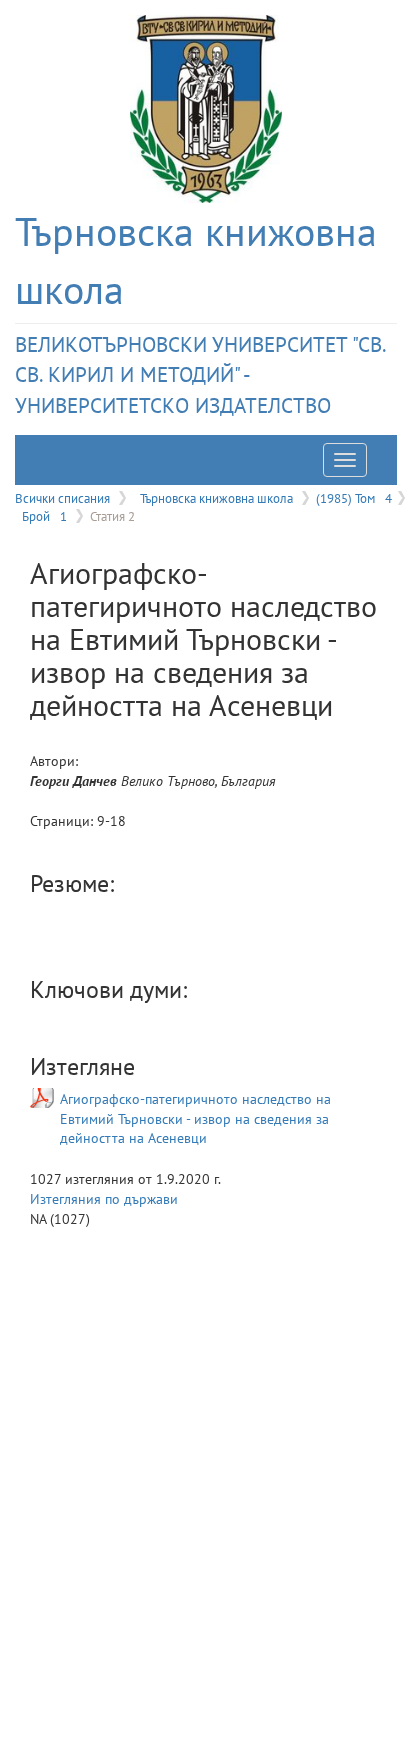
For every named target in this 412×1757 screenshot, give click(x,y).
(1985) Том (354, 498)
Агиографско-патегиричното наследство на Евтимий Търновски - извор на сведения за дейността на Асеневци (195, 1118)
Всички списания (62, 498)
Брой (44, 516)
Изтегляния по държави (104, 1199)
